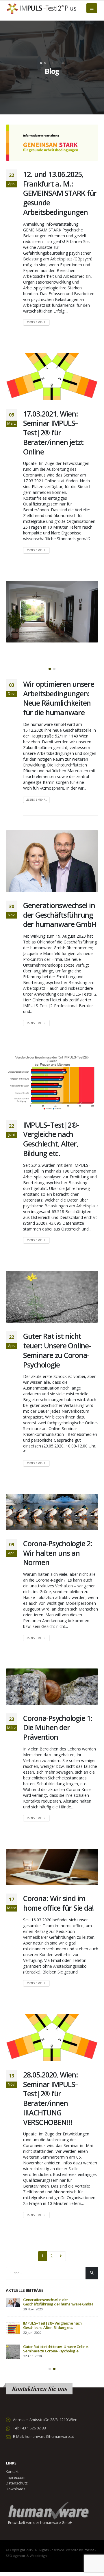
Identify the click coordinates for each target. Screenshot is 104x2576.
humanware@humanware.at (49, 2437)
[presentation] (17, 627)
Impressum (16, 2477)
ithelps (89, 2550)
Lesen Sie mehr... (36, 322)
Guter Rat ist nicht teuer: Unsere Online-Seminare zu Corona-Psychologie (57, 1350)
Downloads (16, 2489)
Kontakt (12, 2472)
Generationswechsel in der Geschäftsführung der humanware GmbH (60, 915)
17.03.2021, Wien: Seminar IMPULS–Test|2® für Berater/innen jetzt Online (53, 433)
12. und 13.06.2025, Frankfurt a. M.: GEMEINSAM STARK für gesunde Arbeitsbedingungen (60, 193)
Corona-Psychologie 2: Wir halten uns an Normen (58, 1553)
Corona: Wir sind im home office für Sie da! (58, 1903)
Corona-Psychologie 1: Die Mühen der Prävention (58, 1728)
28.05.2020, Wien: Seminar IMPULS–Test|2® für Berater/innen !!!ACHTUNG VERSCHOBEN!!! (51, 2098)
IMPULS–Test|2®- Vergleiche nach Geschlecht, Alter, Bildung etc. (51, 1139)
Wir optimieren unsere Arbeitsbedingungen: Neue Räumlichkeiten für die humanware (59, 698)
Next (61, 2256)
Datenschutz (17, 2483)
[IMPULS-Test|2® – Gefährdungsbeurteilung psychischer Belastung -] (42, 8)
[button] (50, 669)
